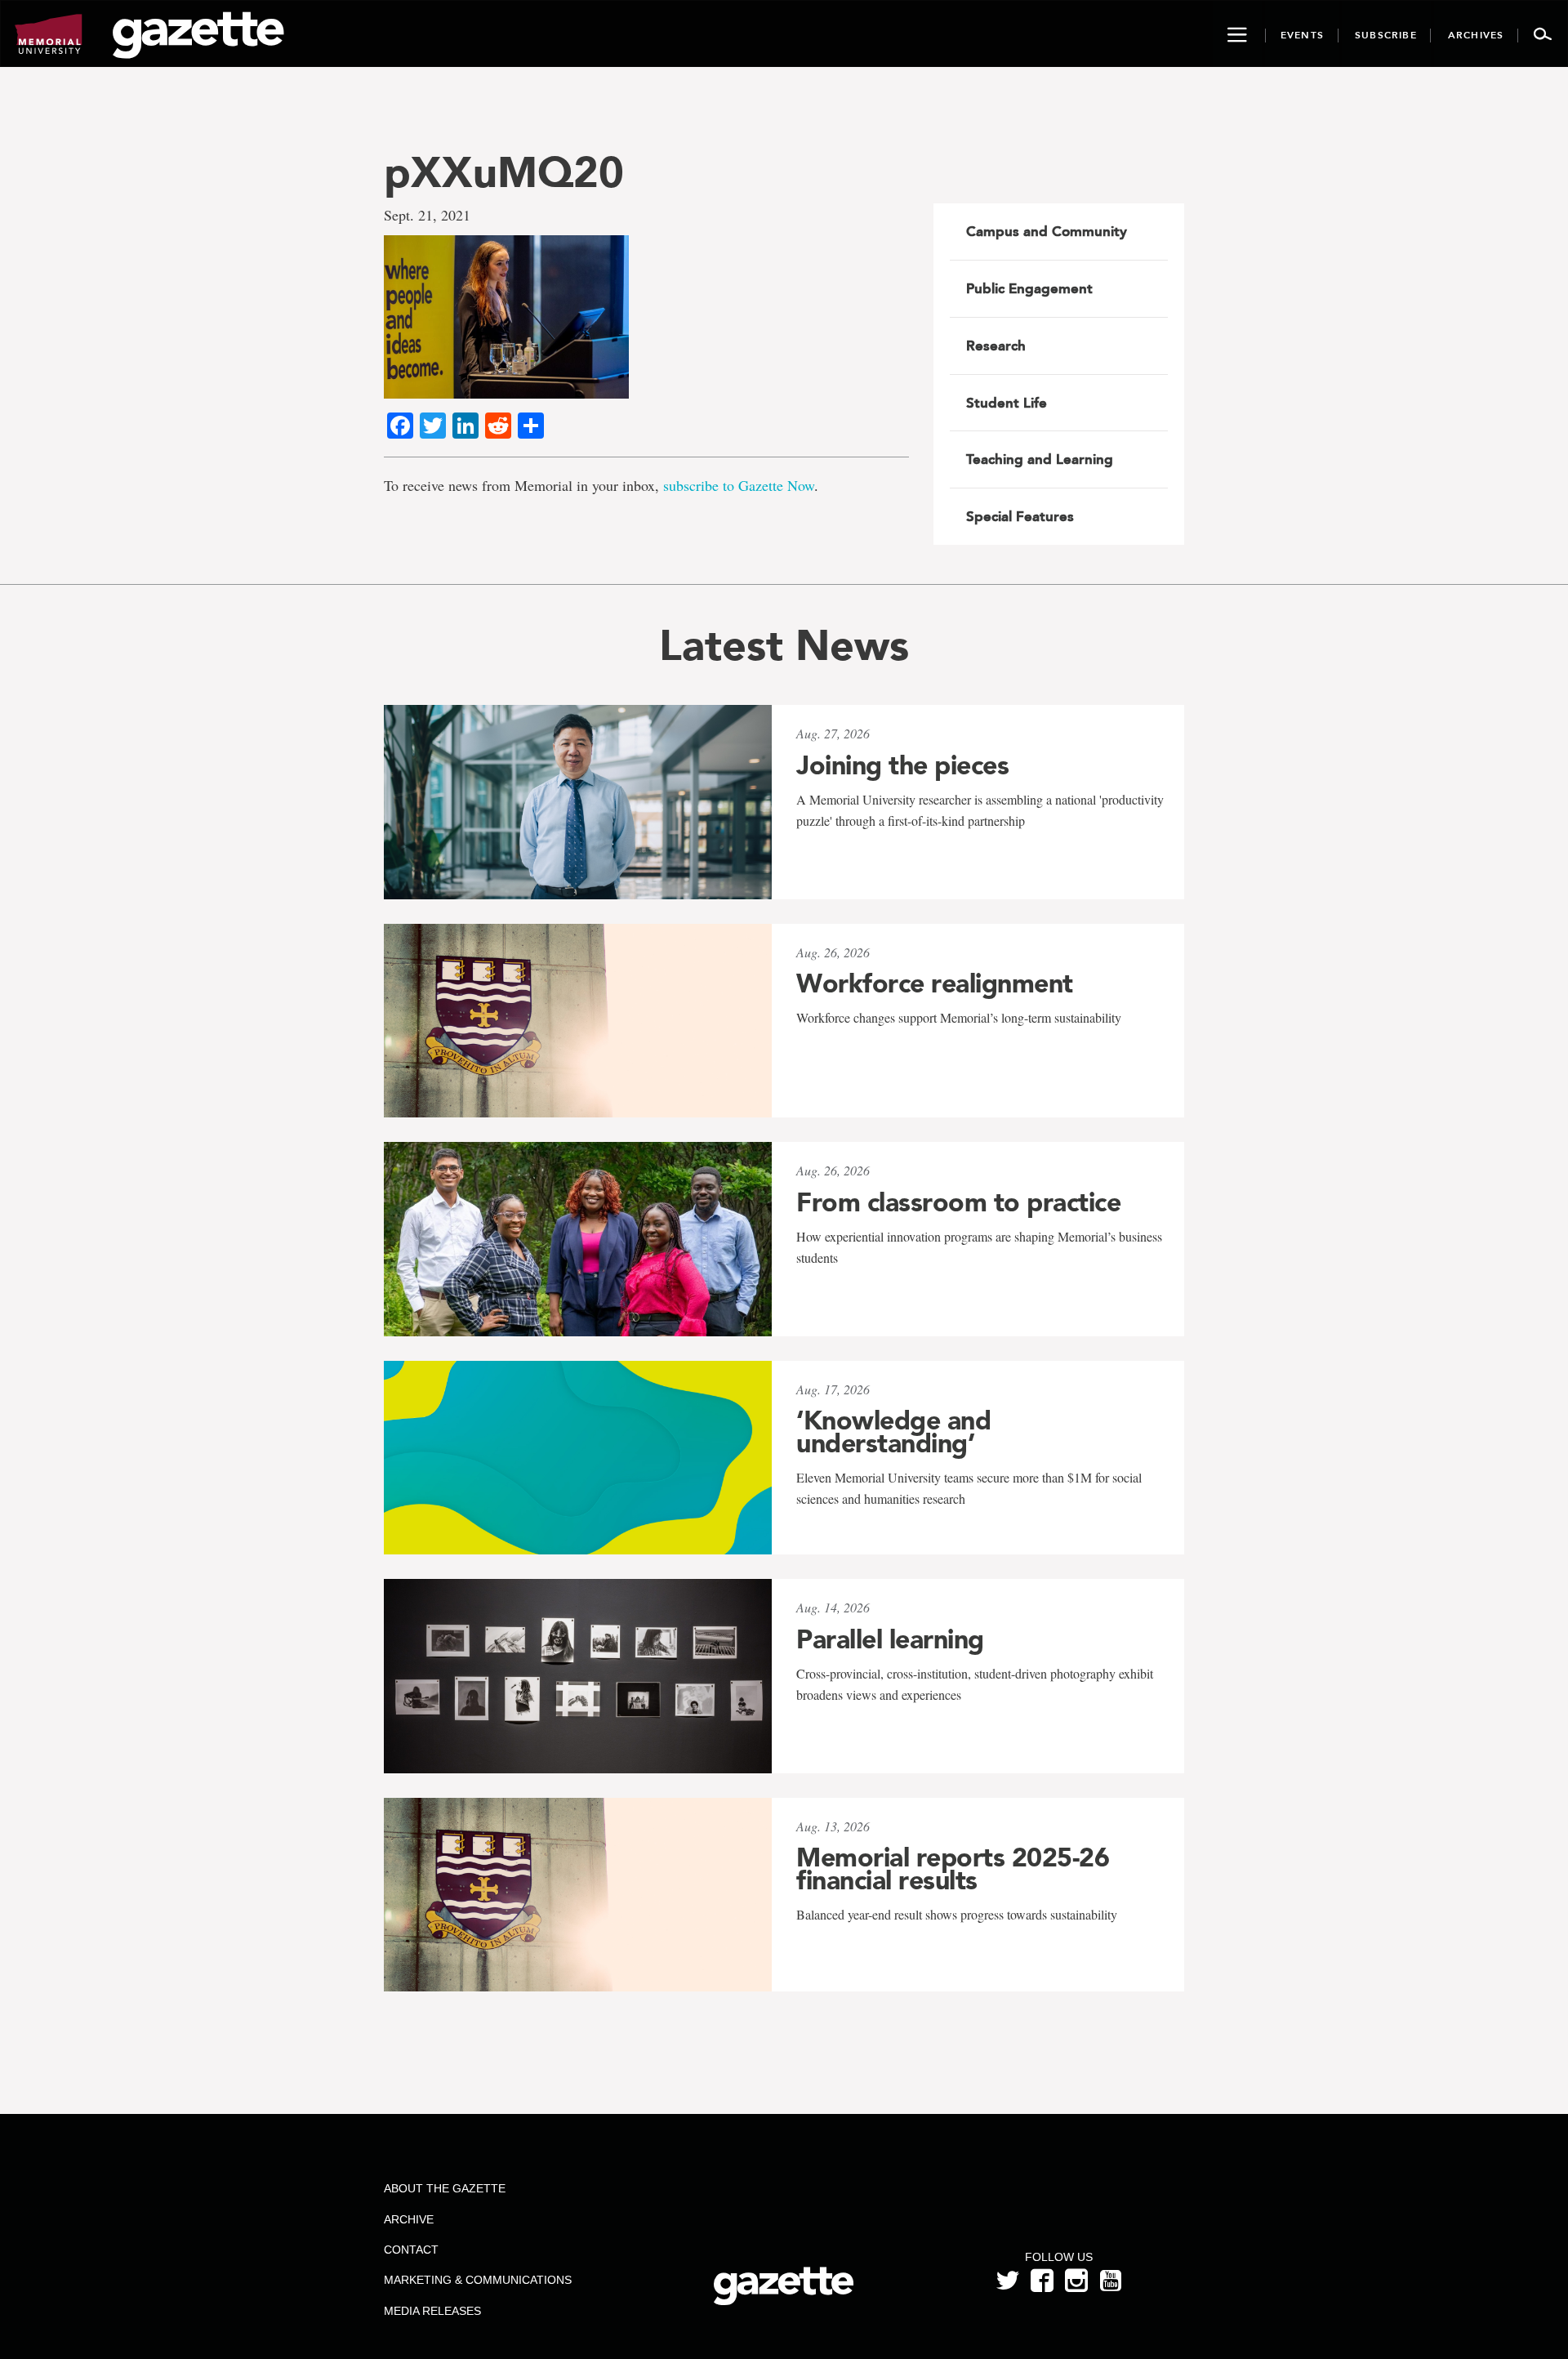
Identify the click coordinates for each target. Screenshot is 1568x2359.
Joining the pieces (902, 765)
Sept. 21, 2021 (427, 215)
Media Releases (432, 2311)
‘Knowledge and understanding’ (893, 1432)
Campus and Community (1047, 231)
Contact (411, 2250)
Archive (409, 2219)
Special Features (1020, 516)
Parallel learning (890, 1639)
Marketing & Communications (478, 2280)
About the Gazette (445, 2188)
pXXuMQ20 (504, 172)
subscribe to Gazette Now (739, 485)
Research (996, 346)
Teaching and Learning (1040, 459)
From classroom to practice (958, 1202)
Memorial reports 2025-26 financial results (953, 1869)
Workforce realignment (935, 983)
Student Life (1007, 403)
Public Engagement (1029, 288)
